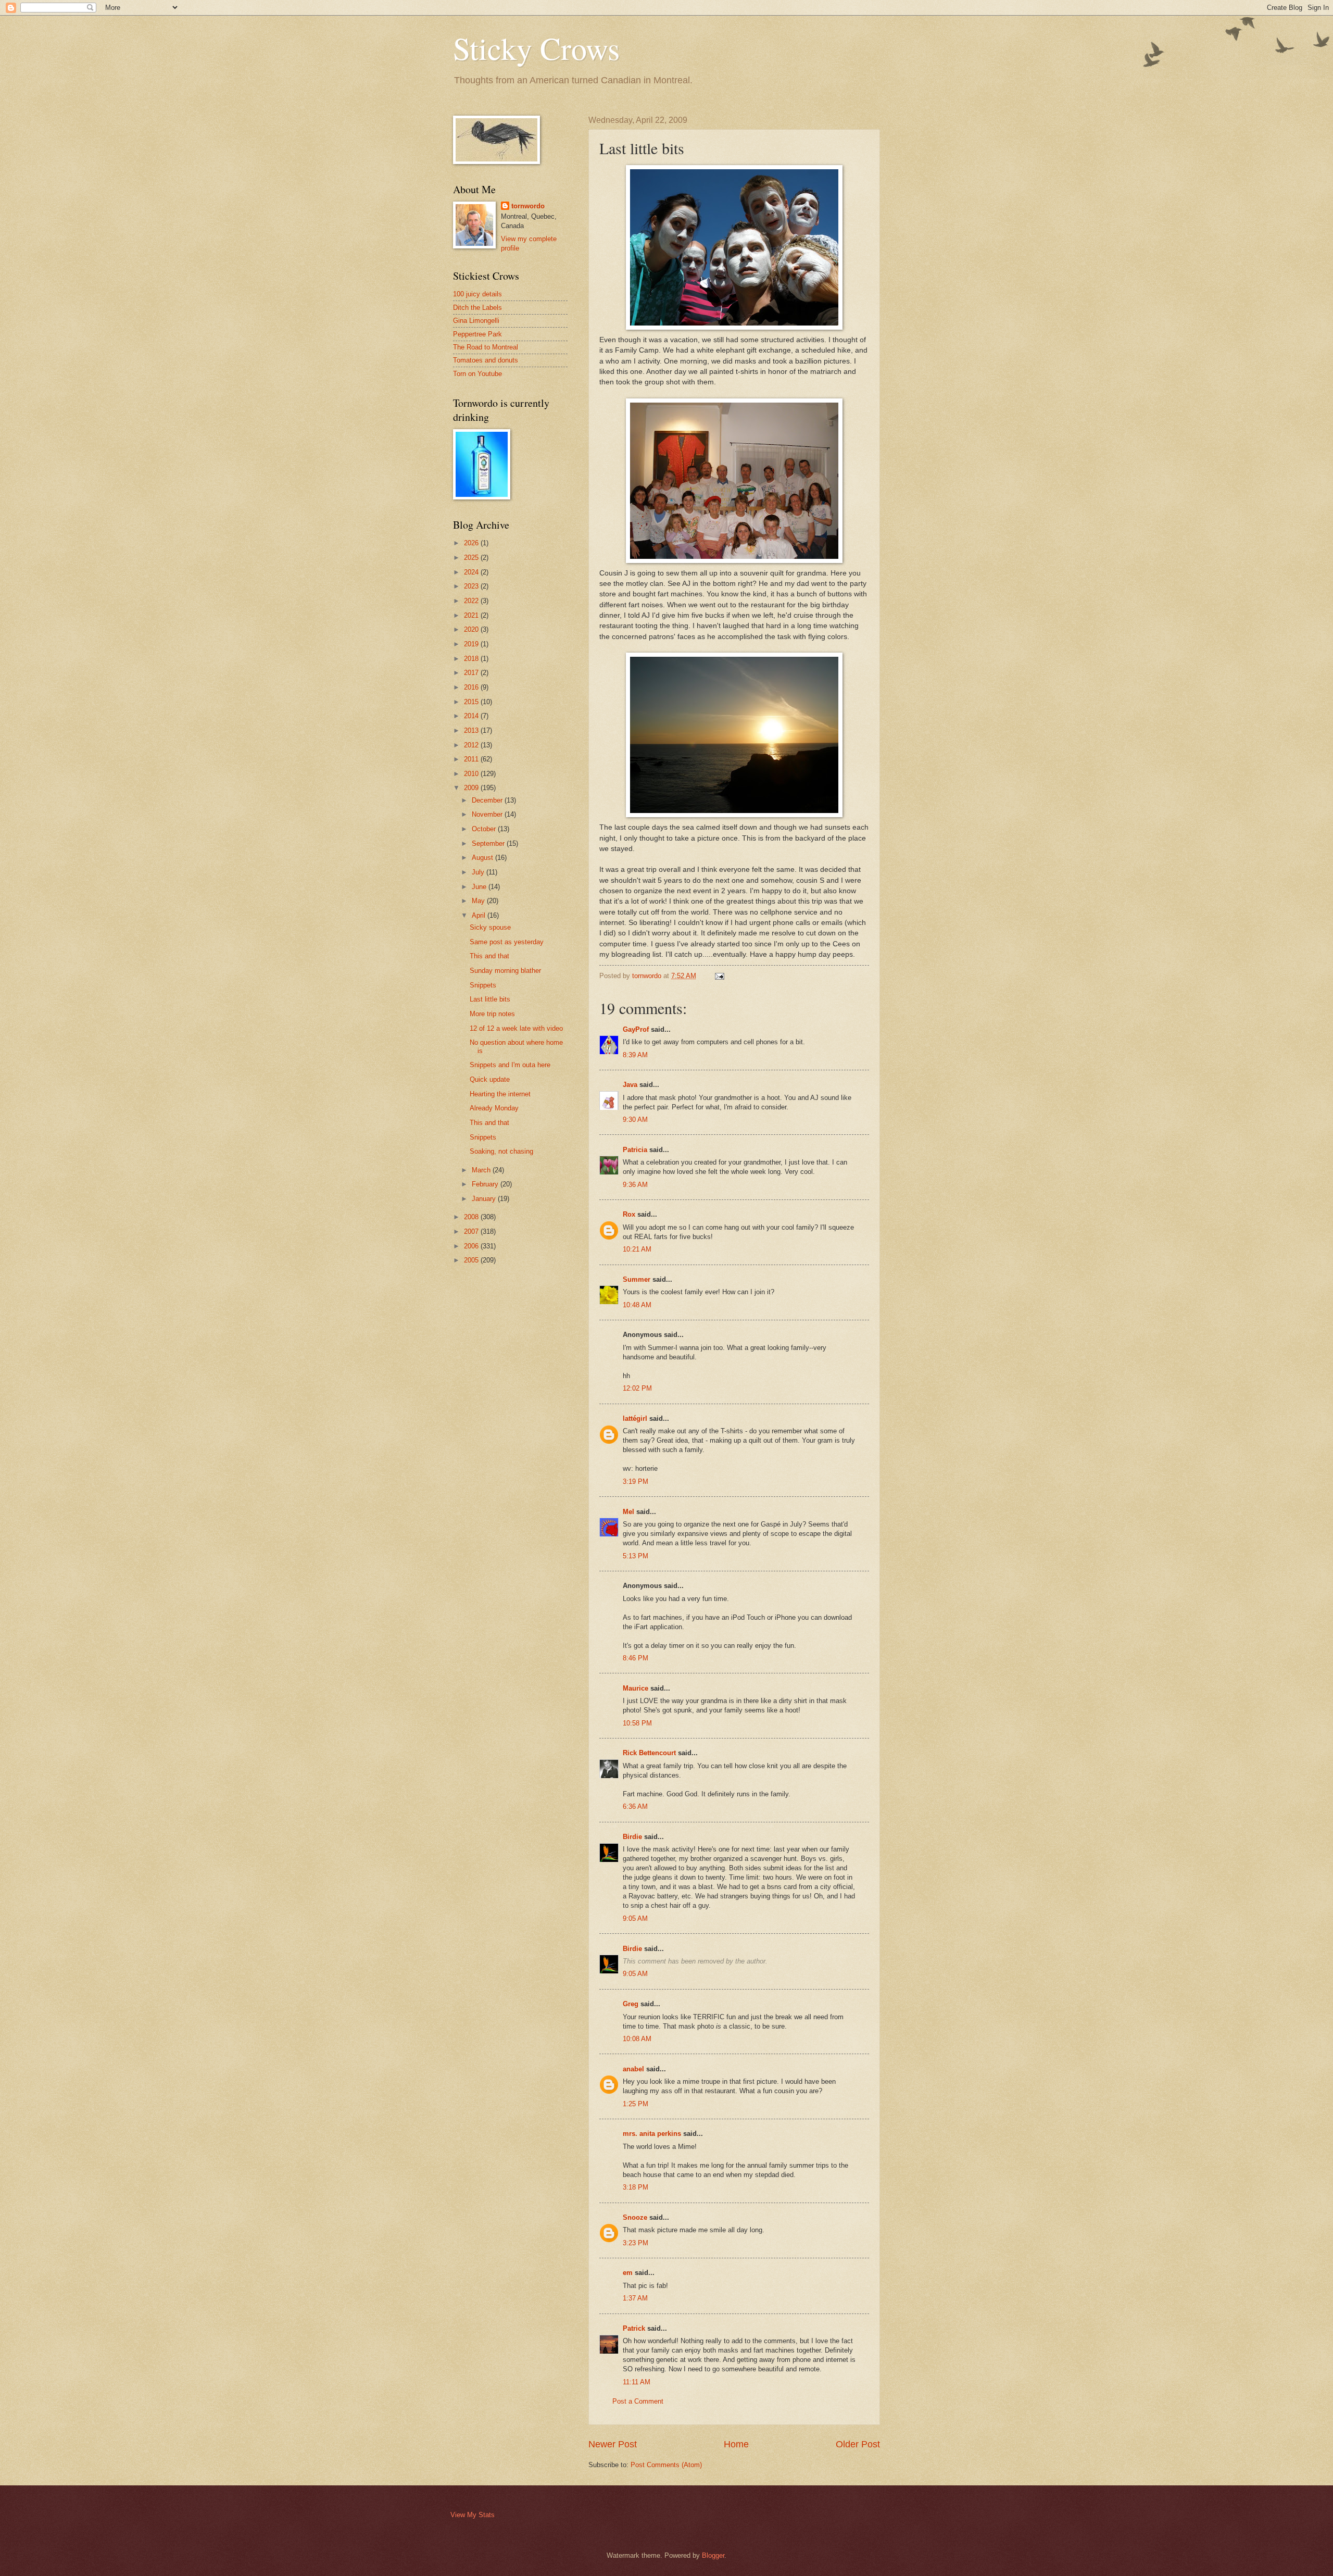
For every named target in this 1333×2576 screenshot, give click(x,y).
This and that (489, 956)
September (489, 843)
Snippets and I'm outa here (510, 1065)
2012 (472, 745)
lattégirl (635, 1418)
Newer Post (613, 2444)
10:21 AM (637, 1249)
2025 (472, 558)
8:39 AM (635, 1055)
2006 (472, 1246)
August (483, 858)
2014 (472, 716)
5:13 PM (636, 1556)
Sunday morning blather (505, 971)
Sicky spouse (490, 927)
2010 (472, 774)
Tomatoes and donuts (486, 360)
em (628, 2273)
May (479, 901)
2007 (472, 1231)
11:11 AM (637, 2382)
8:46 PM (636, 1658)
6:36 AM (635, 1806)
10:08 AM (637, 2039)
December (488, 800)
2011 (472, 759)
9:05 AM (635, 1918)
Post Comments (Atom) (666, 2465)
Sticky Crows (536, 48)
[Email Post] (719, 976)
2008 (472, 1217)
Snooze (635, 2217)
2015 (472, 702)
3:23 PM (636, 2243)
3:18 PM (636, 2187)
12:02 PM (637, 1388)
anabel (633, 2069)
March (482, 1170)
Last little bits (490, 999)
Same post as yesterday (507, 942)
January (485, 1199)
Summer (637, 1279)
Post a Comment (638, 2401)
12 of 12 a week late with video (516, 1028)
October (485, 829)
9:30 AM (635, 1120)
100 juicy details (477, 294)
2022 (472, 601)
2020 (472, 629)
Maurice (636, 1688)
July (479, 872)
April (480, 915)
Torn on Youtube (477, 374)
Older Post (858, 2444)
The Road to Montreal (486, 347)
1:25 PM (636, 2104)
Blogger (713, 2555)
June (480, 887)
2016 (472, 687)
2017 (472, 673)
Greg (631, 2004)
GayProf (636, 1029)
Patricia (635, 1150)
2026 (472, 543)
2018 (472, 659)
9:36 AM (635, 1185)
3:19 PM (636, 1481)
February (486, 1184)
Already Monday (494, 1108)
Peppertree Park (477, 334)
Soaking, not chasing (501, 1151)
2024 (472, 572)
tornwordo (528, 206)
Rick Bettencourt (649, 1753)
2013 (472, 730)
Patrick (634, 2328)
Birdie (632, 1837)
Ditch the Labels (477, 308)
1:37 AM (635, 2298)
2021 (472, 615)
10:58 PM (637, 1723)
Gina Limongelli (476, 321)
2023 (472, 586)
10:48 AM (637, 1305)
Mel (628, 1512)
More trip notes (492, 1014)
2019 (472, 644)
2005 (472, 1260)
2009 (472, 788)
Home (736, 2444)
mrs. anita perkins (652, 2134)
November (488, 814)
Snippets (483, 985)
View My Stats (473, 2515)
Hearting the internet (500, 1094)
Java (630, 1085)
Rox (629, 1214)
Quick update (490, 1079)
